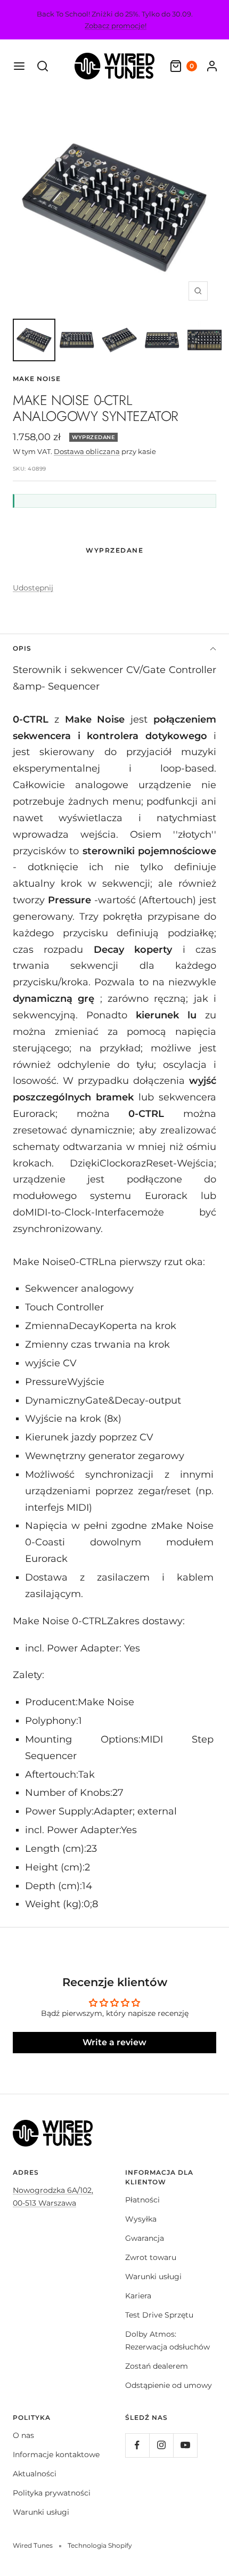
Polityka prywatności (52, 2493)
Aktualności (35, 2474)
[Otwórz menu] (19, 66)
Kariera (138, 2296)
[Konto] (212, 66)
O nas (23, 2435)
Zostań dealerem (157, 2366)
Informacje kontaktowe (56, 2455)
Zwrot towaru (151, 2257)
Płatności (142, 2200)
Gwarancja (145, 2238)
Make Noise (37, 379)
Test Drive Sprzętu (159, 2315)
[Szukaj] (43, 66)
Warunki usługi (153, 2277)
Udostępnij (33, 588)
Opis (22, 648)
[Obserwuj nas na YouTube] (185, 2445)
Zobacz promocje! (116, 26)
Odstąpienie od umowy (169, 2385)
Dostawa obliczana (87, 451)
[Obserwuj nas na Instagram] (161, 2445)
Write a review (114, 2042)
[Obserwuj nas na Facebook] (137, 2445)
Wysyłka (141, 2219)
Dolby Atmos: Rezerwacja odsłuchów (167, 2340)
